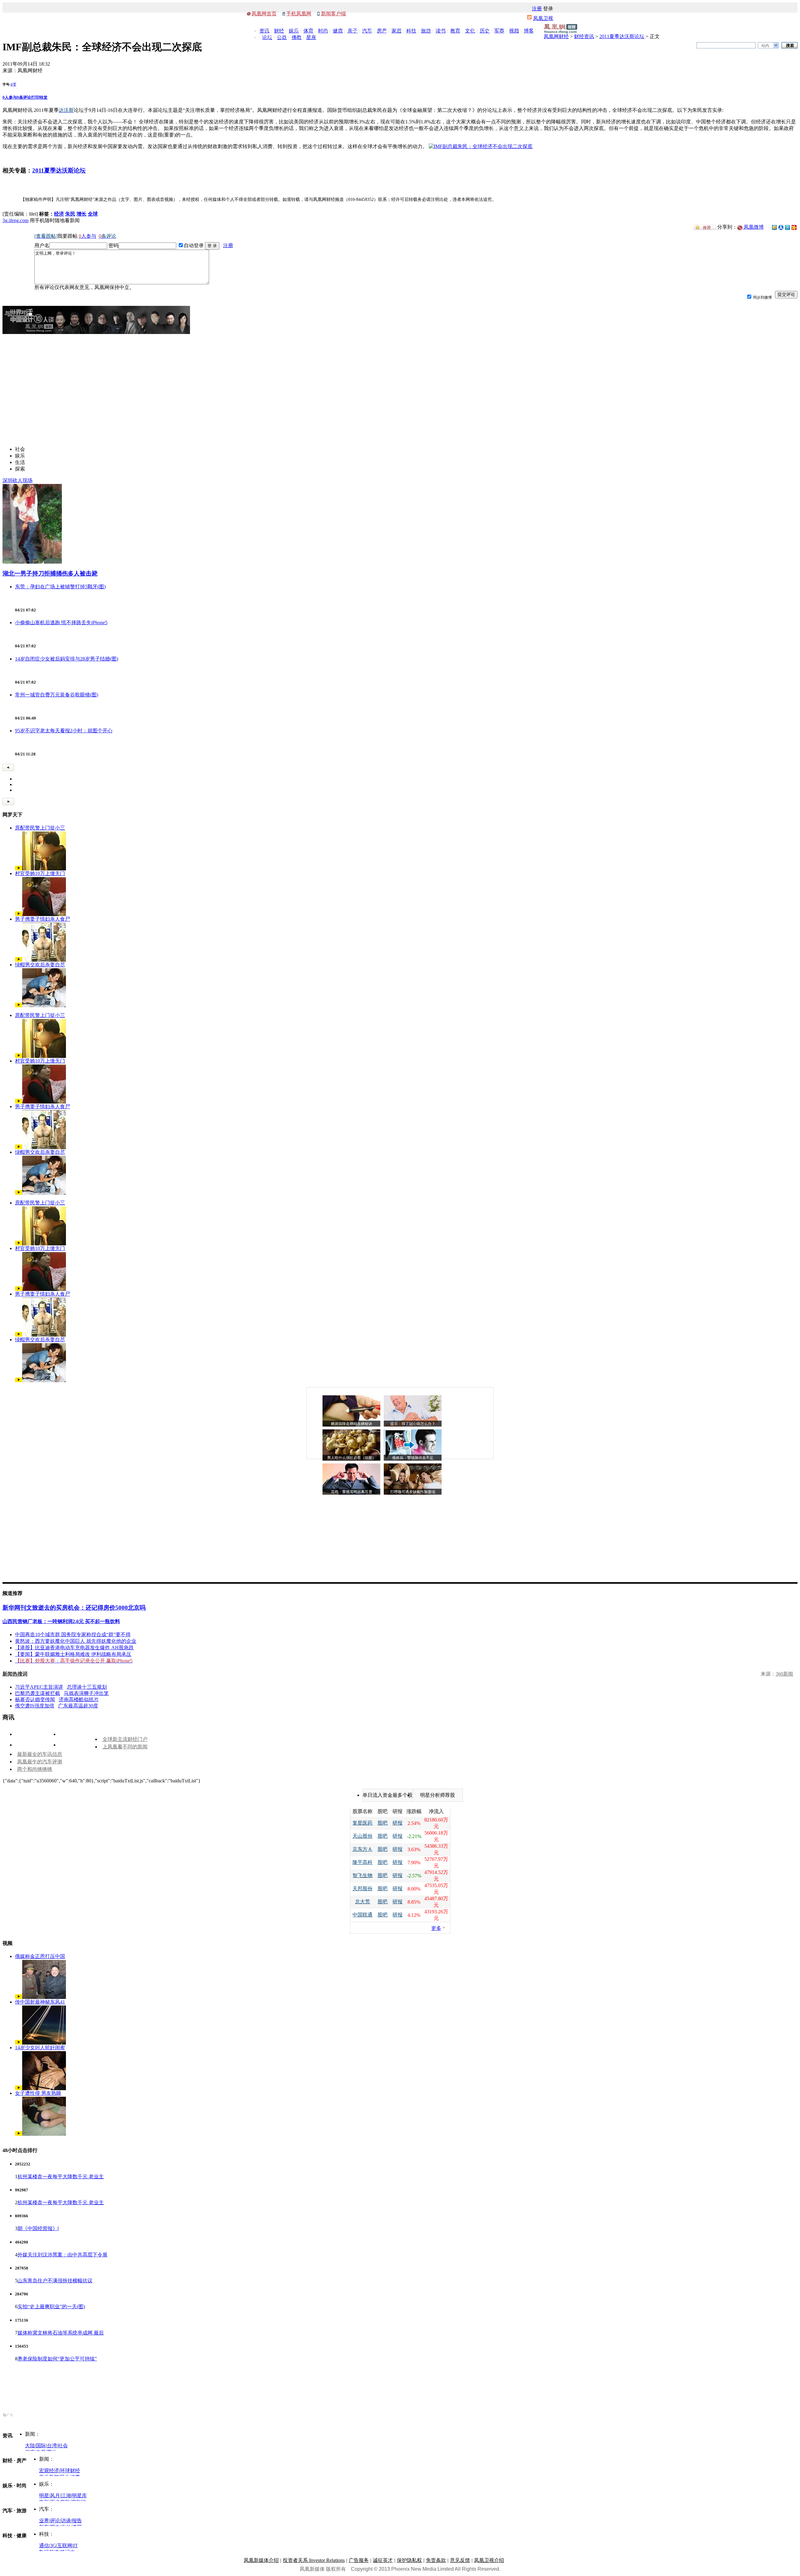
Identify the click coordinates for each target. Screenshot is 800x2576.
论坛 (267, 37)
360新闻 (784, 1674)
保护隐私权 (409, 2560)
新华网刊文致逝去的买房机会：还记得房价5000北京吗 (74, 1608)
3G (53, 2546)
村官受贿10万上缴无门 (40, 873)
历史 (485, 31)
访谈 (66, 2521)
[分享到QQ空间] (774, 228)
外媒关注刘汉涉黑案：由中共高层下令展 (62, 2255)
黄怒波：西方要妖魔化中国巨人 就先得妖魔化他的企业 (76, 1641)
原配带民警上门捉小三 (40, 828)
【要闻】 (25, 1654)
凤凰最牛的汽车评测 (40, 1762)
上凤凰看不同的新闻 (125, 1747)
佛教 (297, 37)
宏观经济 (49, 2471)
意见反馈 (460, 2560)
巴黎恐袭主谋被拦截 (37, 1693)
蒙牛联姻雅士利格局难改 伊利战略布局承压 (83, 1654)
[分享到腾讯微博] (787, 227)
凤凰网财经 (556, 36)
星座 (311, 37)
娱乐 (294, 31)
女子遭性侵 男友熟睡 (38, 2093)
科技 (411, 31)
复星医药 (362, 1823)
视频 (514, 31)
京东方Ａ (362, 1849)
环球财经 (70, 2471)
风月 (55, 2496)
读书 (441, 31)
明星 (44, 2496)
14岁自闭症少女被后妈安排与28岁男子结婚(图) (67, 659)
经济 (59, 214)
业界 (44, 2521)
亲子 (352, 31)
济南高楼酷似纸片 (79, 1699)
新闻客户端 (333, 14)
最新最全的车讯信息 (40, 1754)
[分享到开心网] (794, 227)
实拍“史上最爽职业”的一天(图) (51, 2307)
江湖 (66, 2496)
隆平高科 (362, 1862)
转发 (43, 97)
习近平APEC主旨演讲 (39, 1687)
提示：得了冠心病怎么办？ (413, 1424)
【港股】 (25, 1648)
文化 (470, 31)
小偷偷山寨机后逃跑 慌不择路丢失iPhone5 (61, 623)
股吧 (382, 1823)
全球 (93, 214)
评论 (55, 2521)
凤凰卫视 (543, 18)
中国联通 (362, 1915)
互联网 (65, 2546)
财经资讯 (584, 36)
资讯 (264, 31)
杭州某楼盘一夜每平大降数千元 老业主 (61, 2177)
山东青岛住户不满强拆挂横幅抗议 (55, 2281)
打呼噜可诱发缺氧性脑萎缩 (413, 1492)
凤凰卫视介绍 (489, 2560)
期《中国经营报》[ (38, 2228)
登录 (548, 9)
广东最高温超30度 (78, 1706)
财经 (279, 31)
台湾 (52, 2446)
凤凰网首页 (264, 14)
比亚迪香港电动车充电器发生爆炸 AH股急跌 (84, 1648)
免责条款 (436, 2560)
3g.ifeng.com (15, 220)
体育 (308, 31)
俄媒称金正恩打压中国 (40, 1956)
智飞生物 (362, 1875)
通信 (44, 2546)
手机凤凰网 (299, 14)
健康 (338, 31)
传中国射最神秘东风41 (40, 2002)
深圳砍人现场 (17, 480)
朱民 (70, 214)
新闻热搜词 (15, 1674)
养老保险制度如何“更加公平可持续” (57, 2359)
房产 (382, 31)
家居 (397, 31)
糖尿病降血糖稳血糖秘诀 (352, 1424)
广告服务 (359, 2560)
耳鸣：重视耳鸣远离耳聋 (352, 1492)
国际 (41, 2446)
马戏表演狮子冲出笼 (86, 1693)
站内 (765, 46)
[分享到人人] (781, 227)
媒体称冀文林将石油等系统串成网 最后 (61, 2333)
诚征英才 (383, 2560)
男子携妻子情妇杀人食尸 (42, 919)
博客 (529, 31)
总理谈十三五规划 (87, 1687)
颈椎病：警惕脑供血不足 (413, 1458)
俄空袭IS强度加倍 (35, 1706)
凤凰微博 (753, 227)
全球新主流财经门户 (125, 1739)
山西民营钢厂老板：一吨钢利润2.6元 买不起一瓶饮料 (61, 1621)
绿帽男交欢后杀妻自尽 (40, 965)
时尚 (323, 31)
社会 (63, 2446)
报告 (77, 2521)
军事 (499, 31)
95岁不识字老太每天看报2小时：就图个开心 (64, 731)
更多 (436, 1928)
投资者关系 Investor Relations (314, 2560)
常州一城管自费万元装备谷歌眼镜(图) (57, 695)
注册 (537, 9)
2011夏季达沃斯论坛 (622, 36)
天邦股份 (362, 1888)
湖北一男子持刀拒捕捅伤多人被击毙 (50, 573)
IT (75, 2546)
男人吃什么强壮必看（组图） (352, 1458)
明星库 (79, 2496)
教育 (455, 31)
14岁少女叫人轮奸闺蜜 (40, 2048)
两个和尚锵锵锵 (35, 1769)
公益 (282, 37)
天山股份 (362, 1836)
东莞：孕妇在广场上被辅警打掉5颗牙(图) (60, 587)
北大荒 (362, 1902)
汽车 (367, 31)
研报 (397, 1823)
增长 (82, 214)
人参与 (10, 97)
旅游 (426, 31)
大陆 (30, 2446)
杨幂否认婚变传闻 (35, 1699)
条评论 (24, 97)
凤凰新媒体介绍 (261, 2560)
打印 (35, 97)
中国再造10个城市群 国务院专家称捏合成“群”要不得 (73, 1634)
